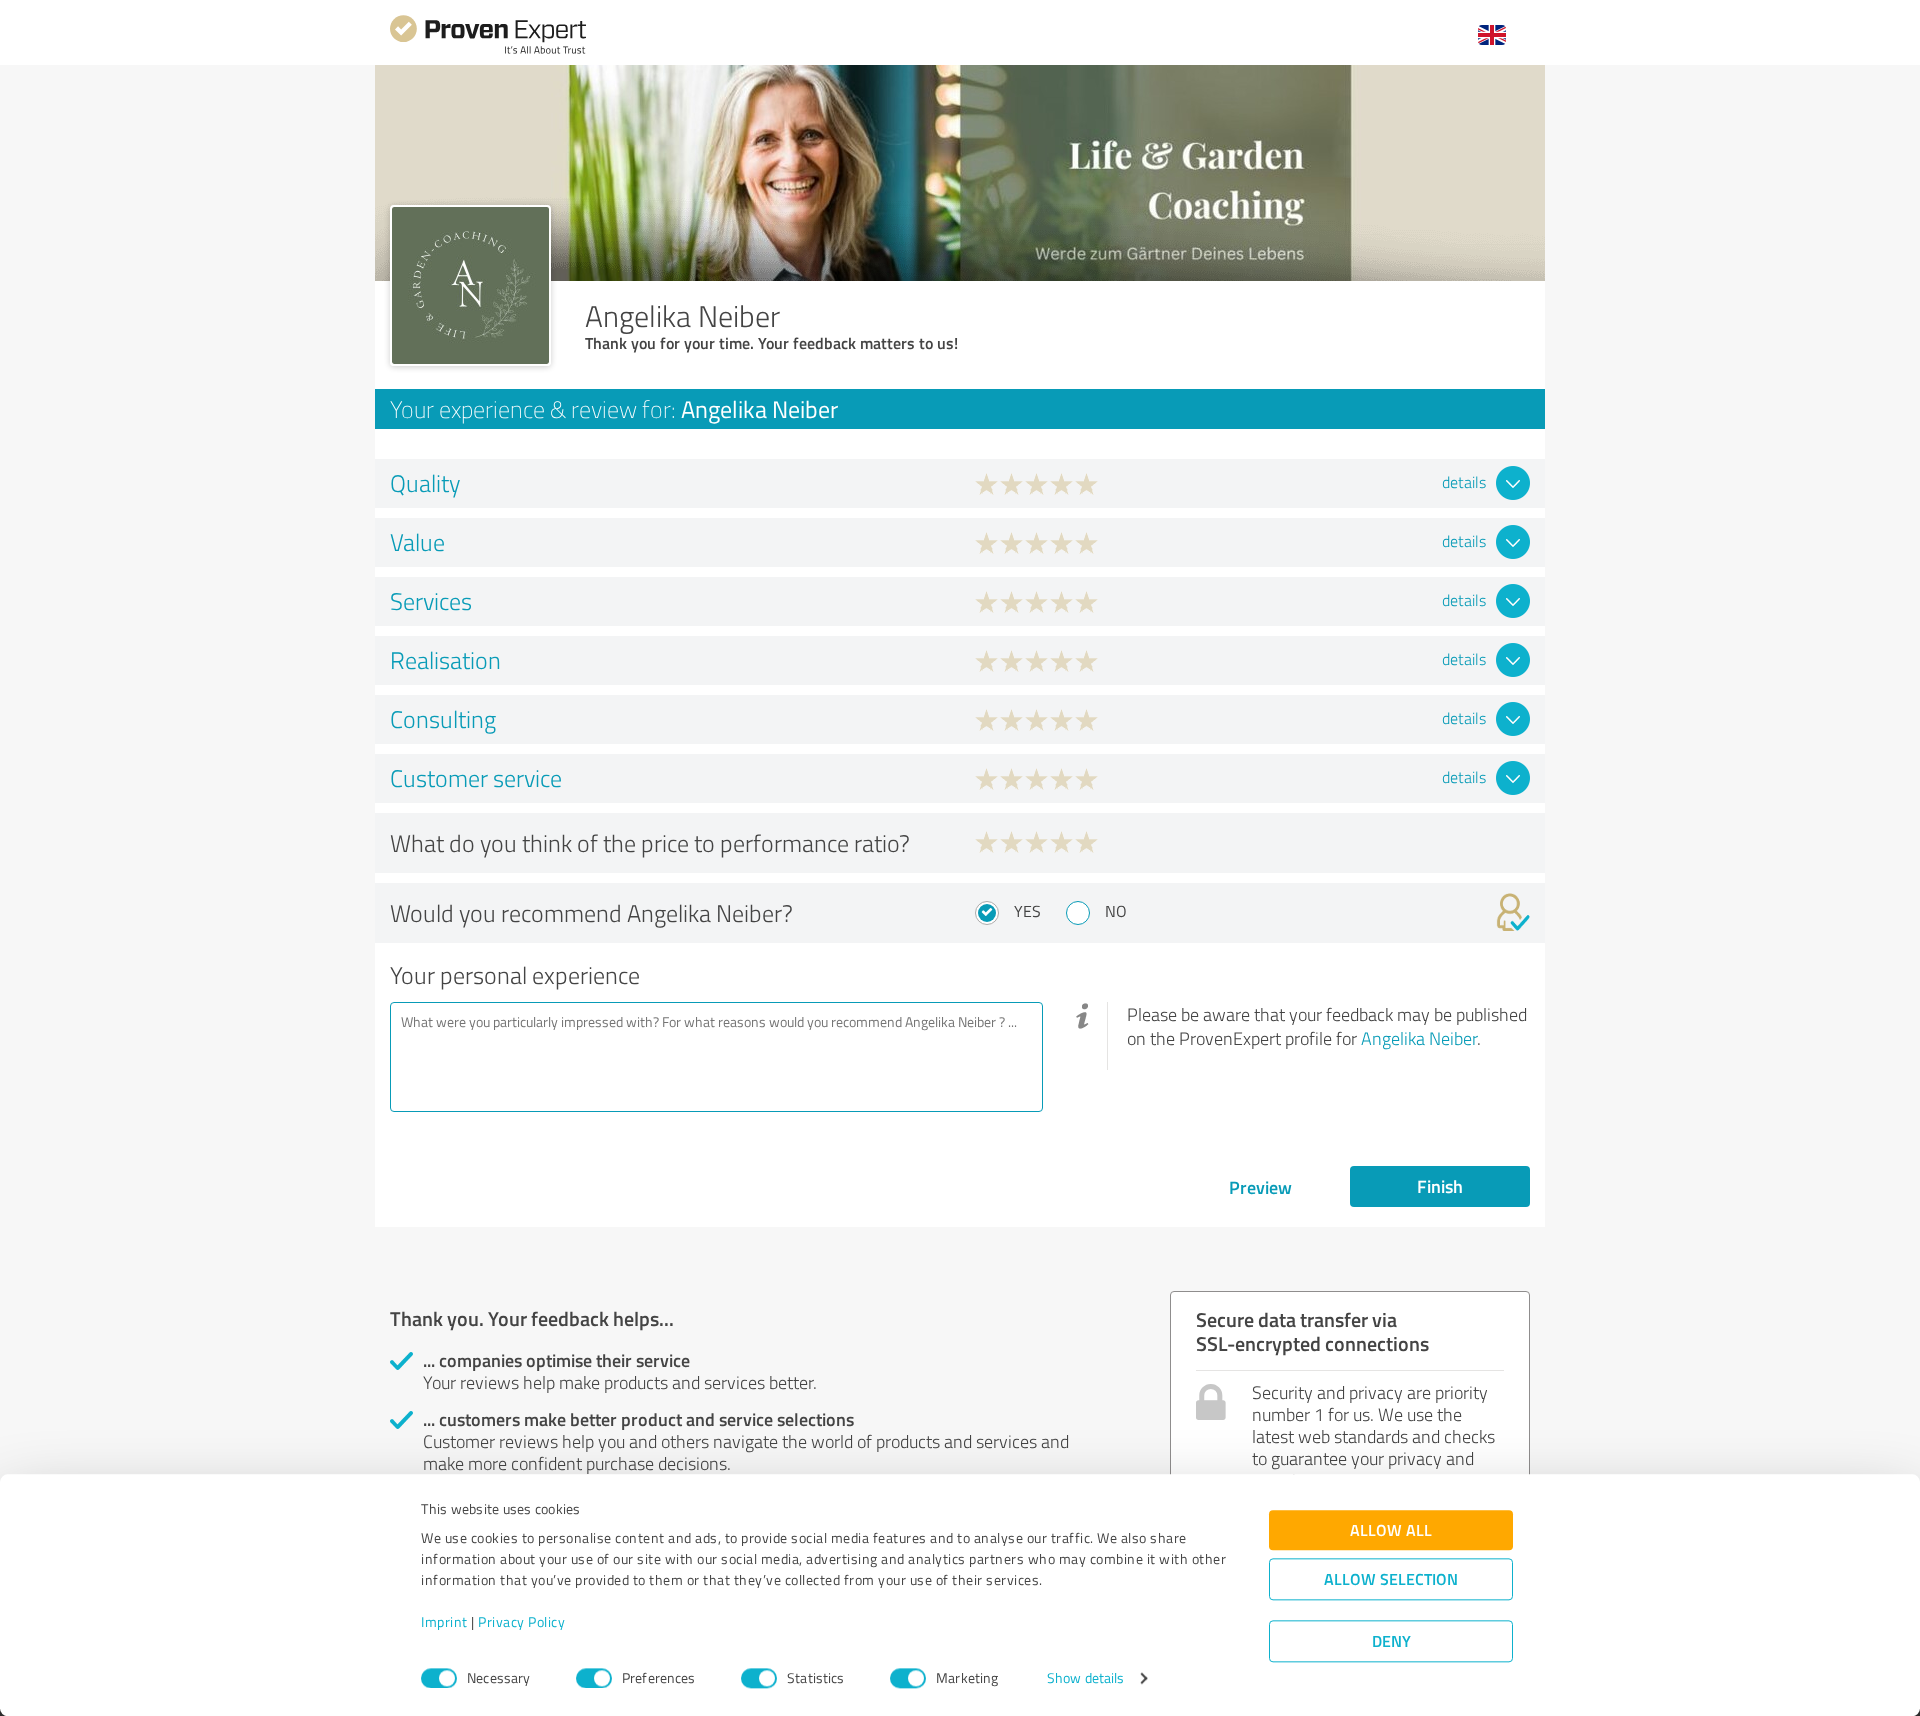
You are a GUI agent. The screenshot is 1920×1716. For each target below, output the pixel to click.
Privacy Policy (521, 1622)
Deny (1391, 1641)
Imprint (444, 1622)
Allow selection (1391, 1579)
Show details (1085, 1678)
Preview (1260, 1187)
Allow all (1391, 1530)
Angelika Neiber (1419, 1038)
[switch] (594, 1678)
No (1116, 911)
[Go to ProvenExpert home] (488, 51)
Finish (1440, 1186)
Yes (1027, 911)
